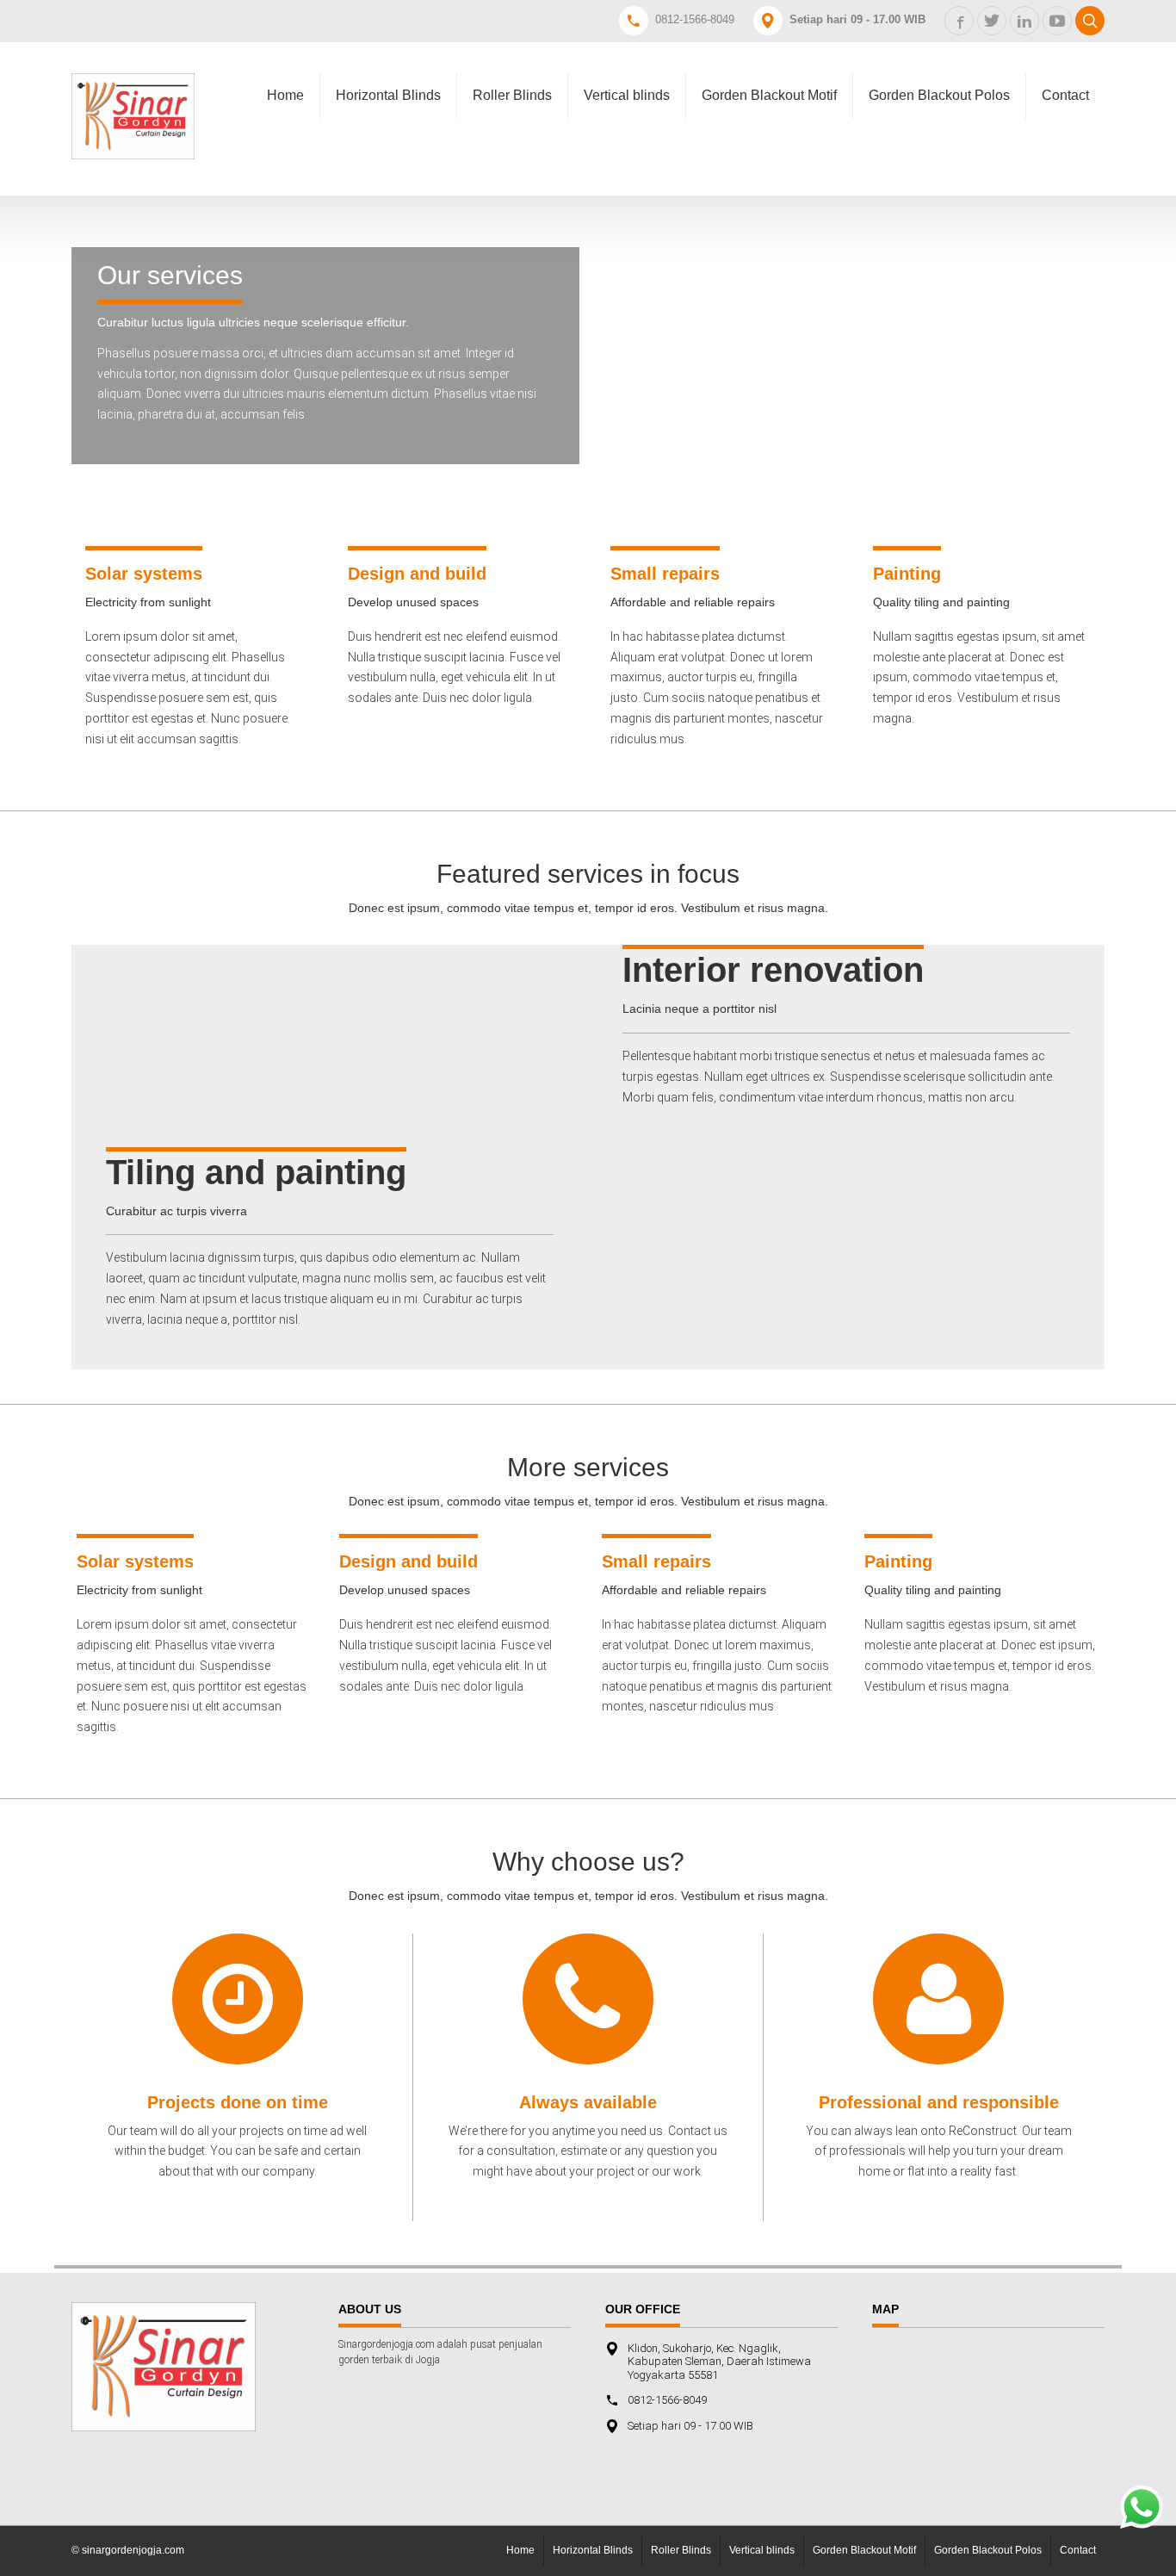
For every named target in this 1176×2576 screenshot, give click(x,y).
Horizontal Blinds (388, 95)
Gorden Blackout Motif (769, 95)
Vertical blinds (627, 95)
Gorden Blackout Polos (939, 95)
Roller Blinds (512, 95)
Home (285, 95)
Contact (1065, 95)
